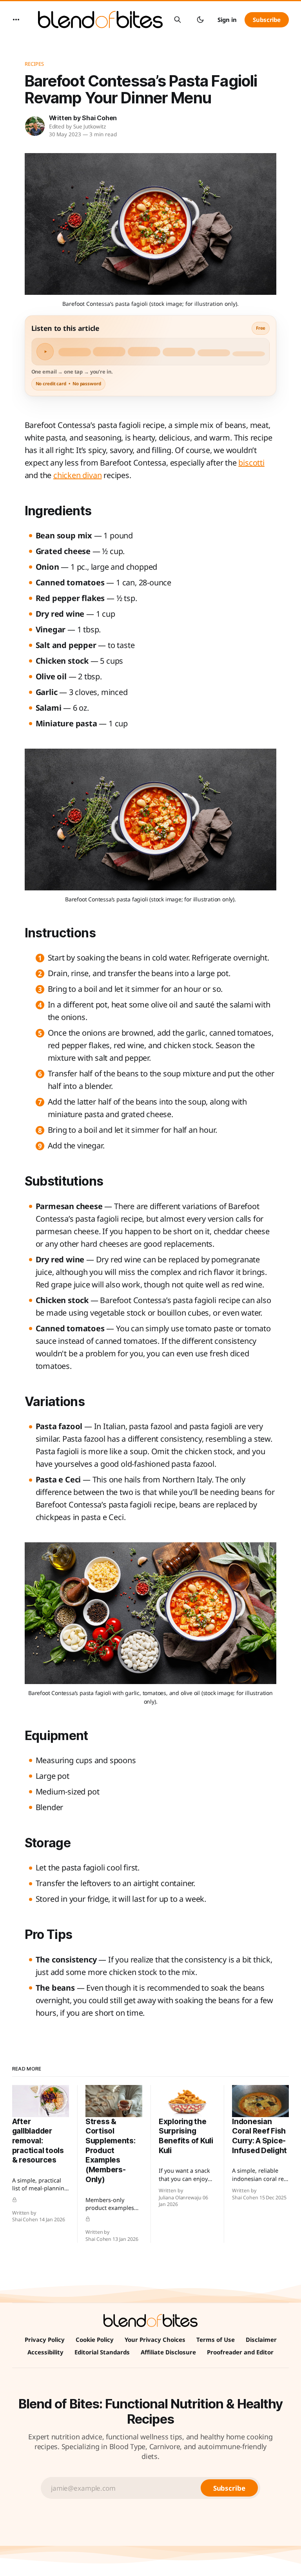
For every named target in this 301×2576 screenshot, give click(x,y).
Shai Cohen (99, 118)
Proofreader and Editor (240, 2352)
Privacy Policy (45, 2340)
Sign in (227, 20)
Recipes (34, 64)
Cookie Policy (95, 2340)
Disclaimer (261, 2340)
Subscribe (267, 20)
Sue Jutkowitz (90, 126)
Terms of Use (216, 2340)
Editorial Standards (102, 2352)
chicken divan (77, 475)
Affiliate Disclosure (168, 2352)
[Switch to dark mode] (200, 20)
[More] (16, 20)
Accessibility (45, 2352)
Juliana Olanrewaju (180, 2198)
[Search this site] (178, 20)
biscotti (251, 463)
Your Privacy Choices (155, 2340)
